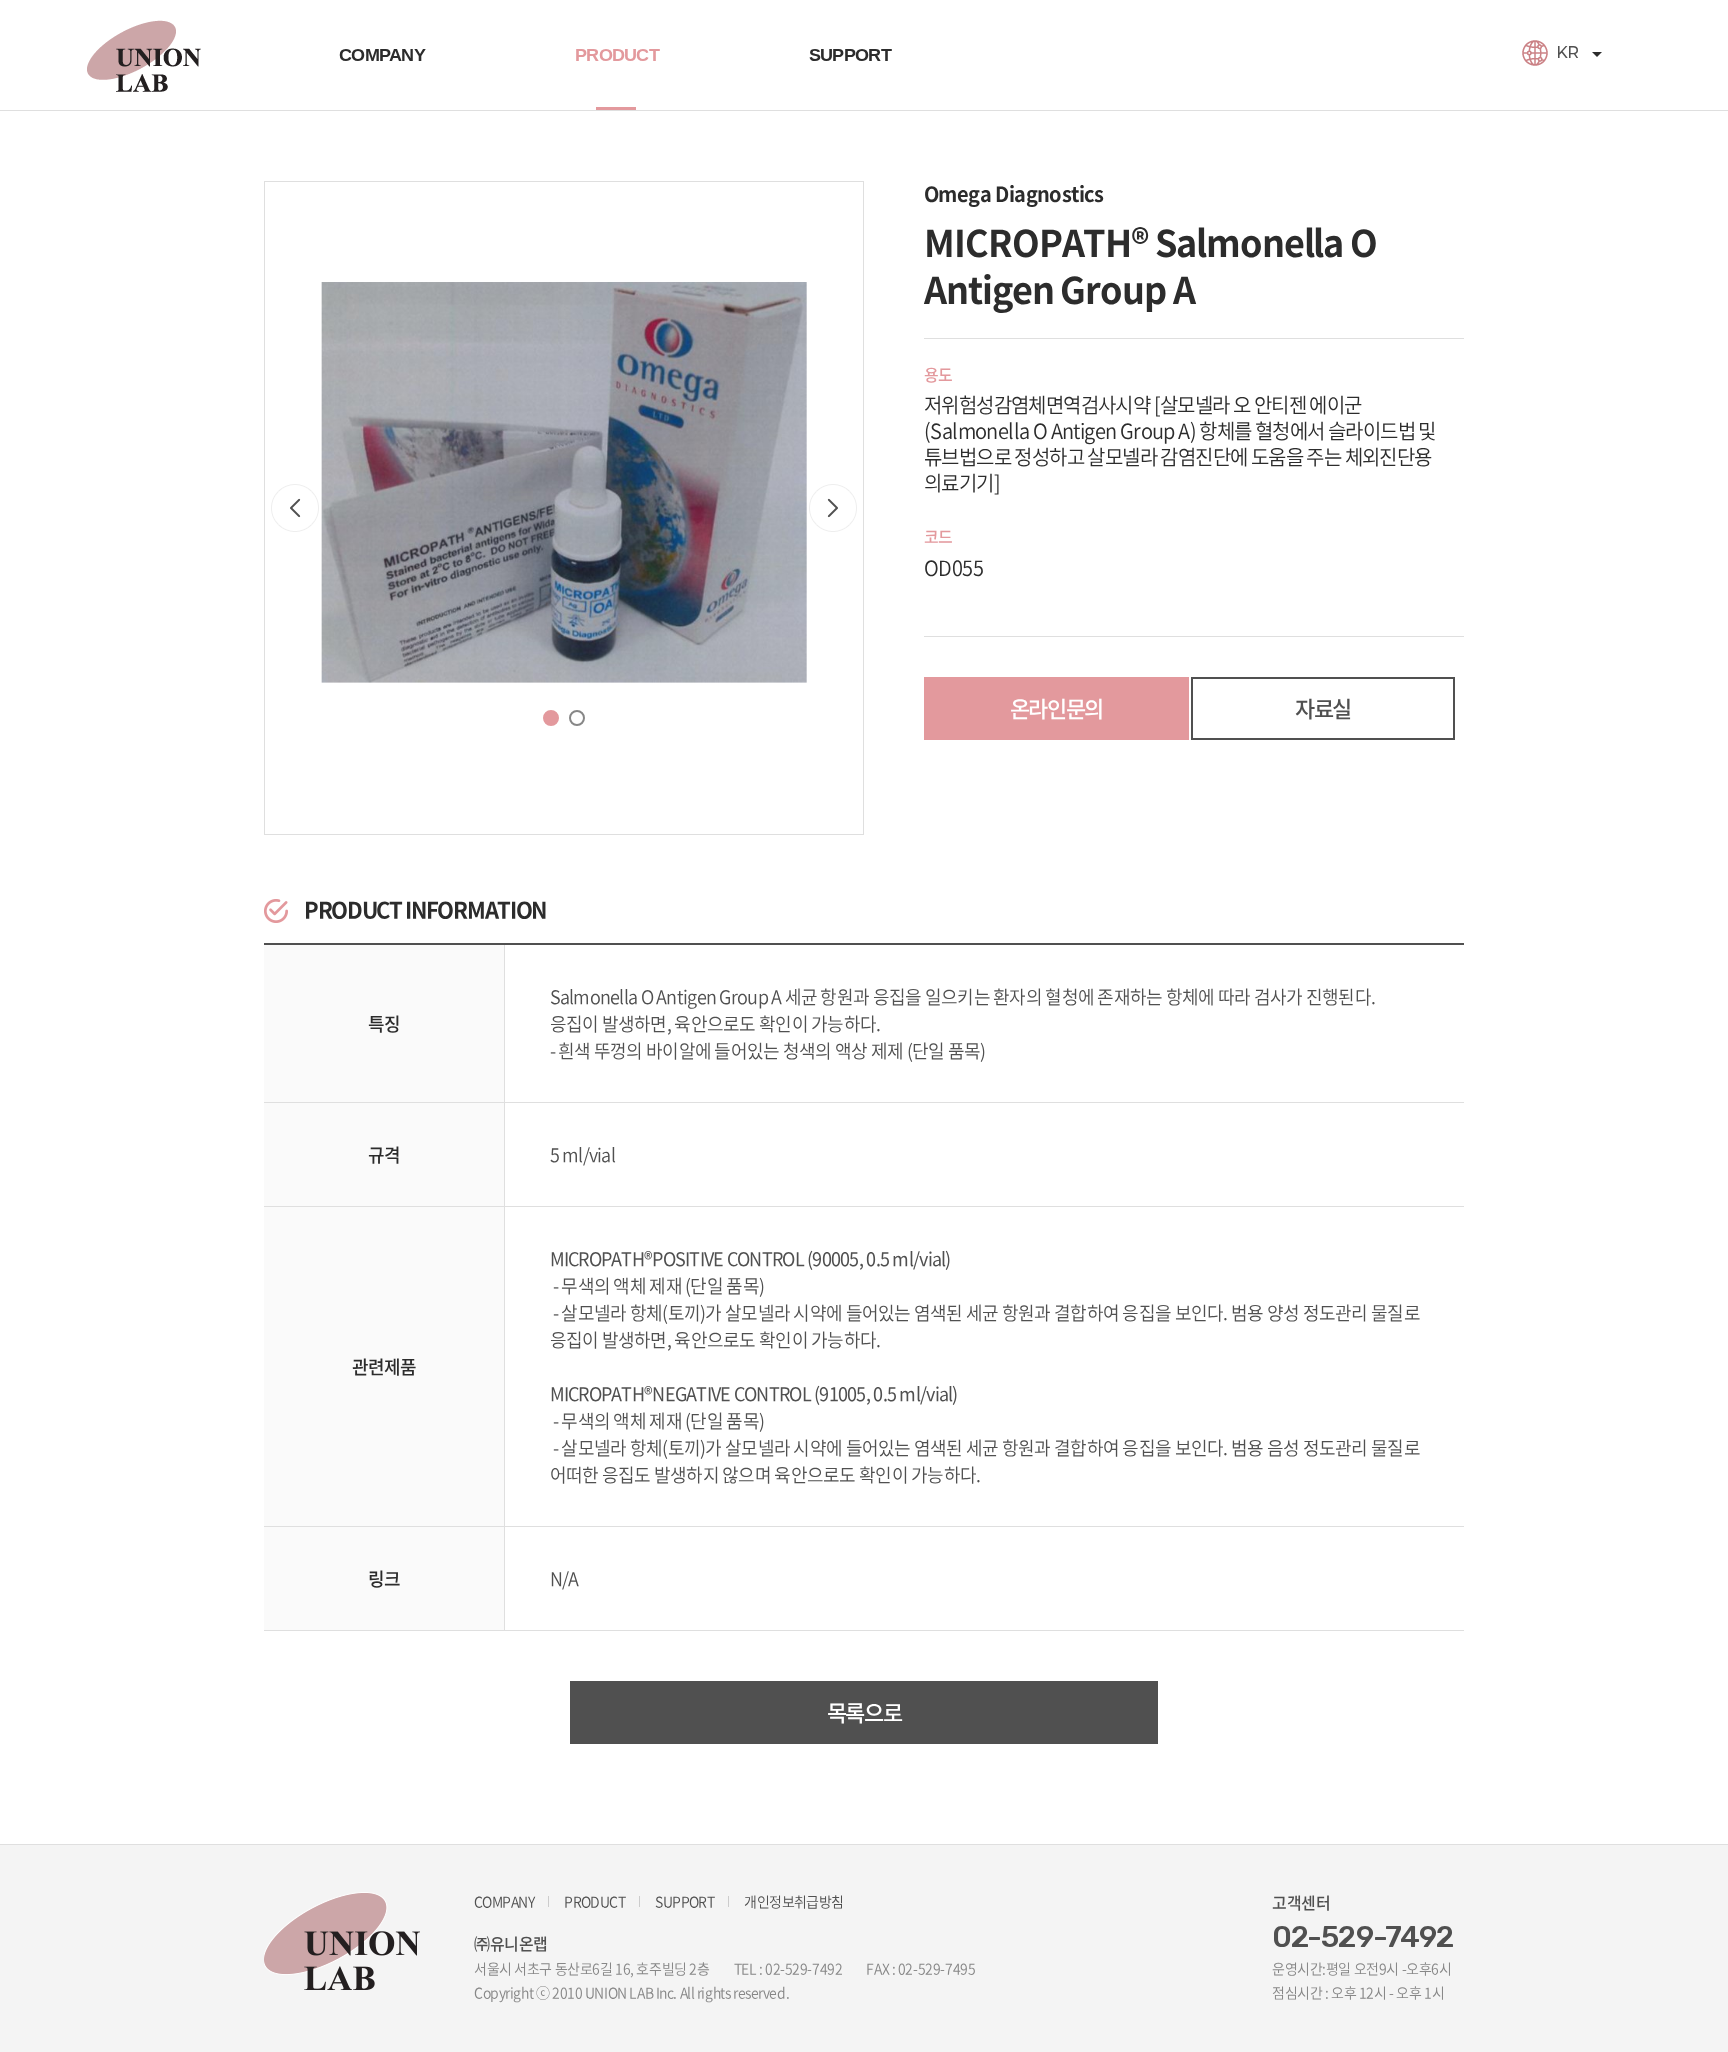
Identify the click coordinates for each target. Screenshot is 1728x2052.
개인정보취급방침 (794, 1901)
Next (833, 508)
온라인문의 (1056, 707)
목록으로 (864, 1711)
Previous (295, 508)
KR (1567, 52)
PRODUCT (617, 55)
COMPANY (382, 55)
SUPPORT (850, 55)
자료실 (1323, 707)
